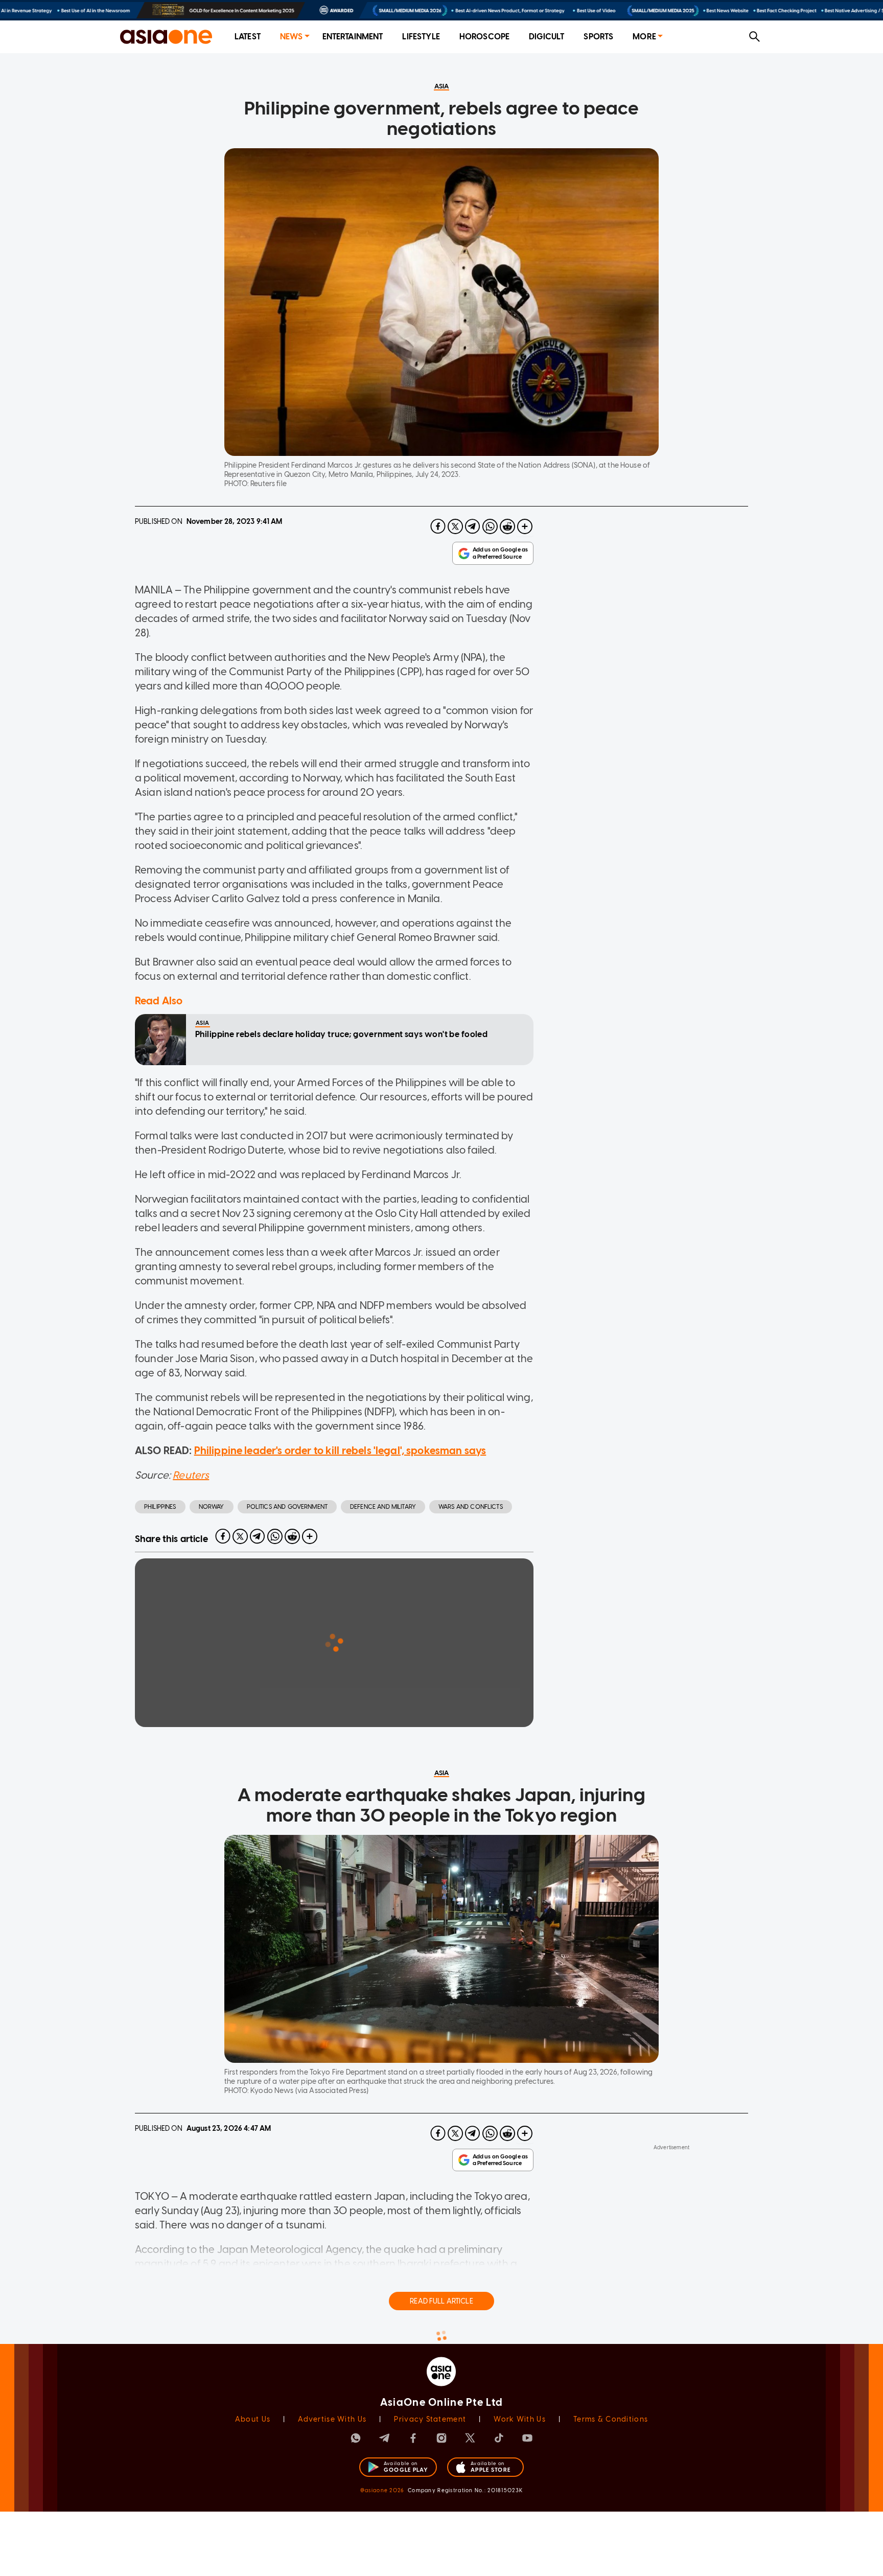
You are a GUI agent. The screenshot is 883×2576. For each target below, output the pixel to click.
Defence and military (383, 1507)
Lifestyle (421, 37)
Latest (248, 37)
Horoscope (484, 37)
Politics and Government (287, 1507)
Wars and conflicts (471, 1507)
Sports (598, 37)
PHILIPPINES (160, 1507)
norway (212, 1507)
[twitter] (455, 526)
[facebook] (438, 526)
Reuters (191, 1475)
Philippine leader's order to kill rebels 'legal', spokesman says (340, 1451)
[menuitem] (248, 37)
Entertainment (353, 37)
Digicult (547, 37)
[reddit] (507, 526)
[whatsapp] (490, 526)
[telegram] (473, 526)
